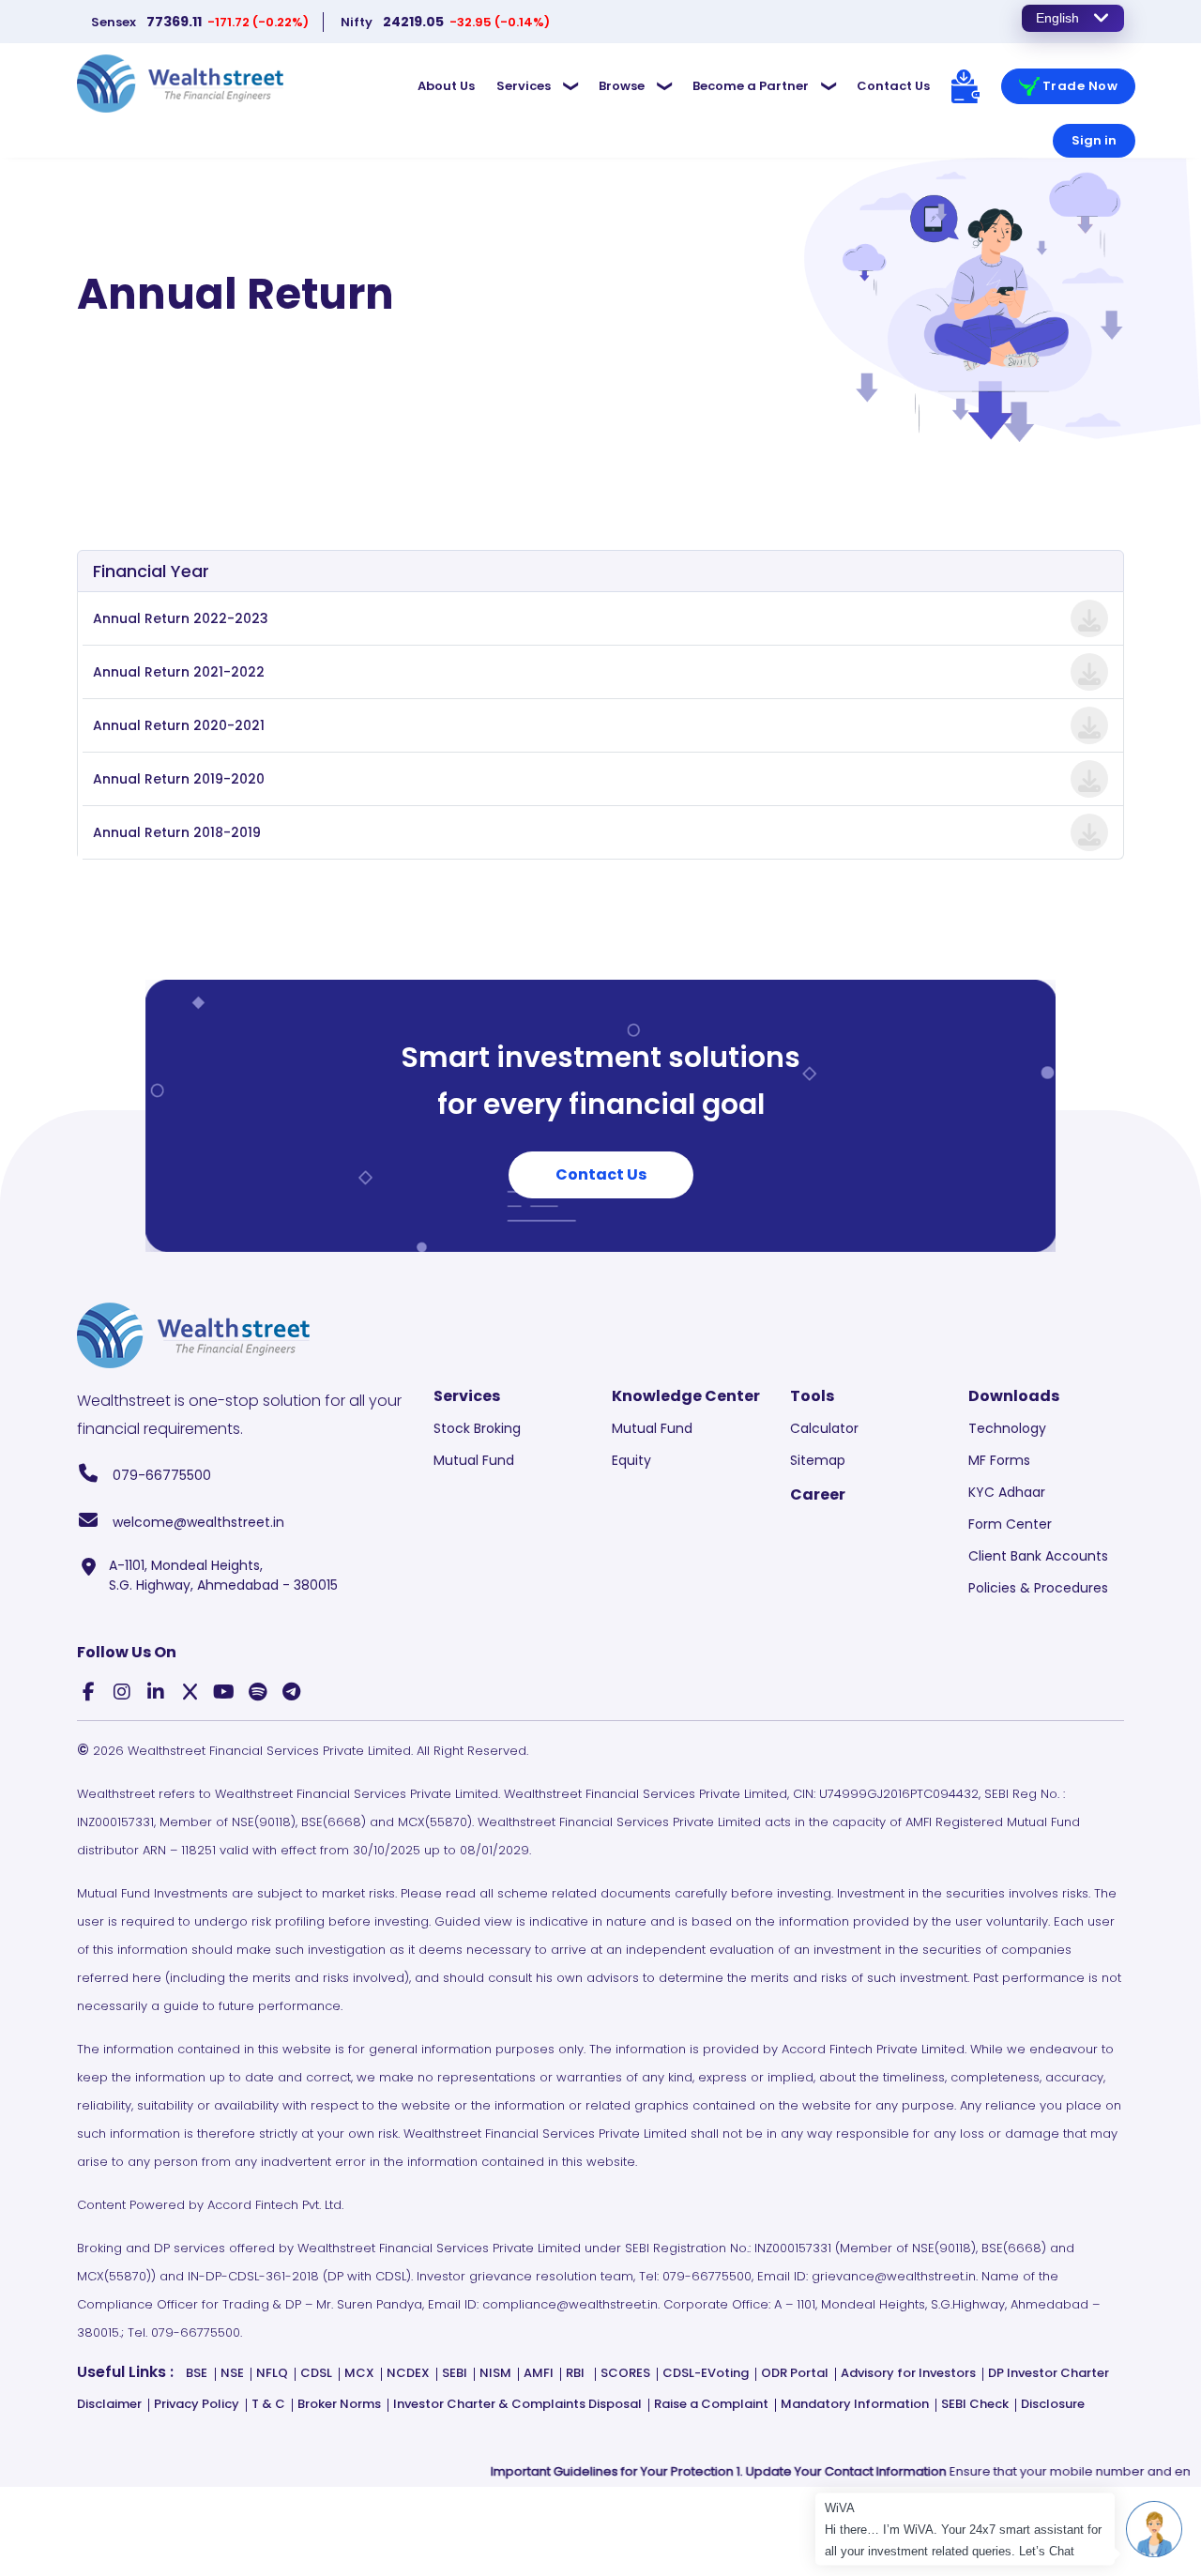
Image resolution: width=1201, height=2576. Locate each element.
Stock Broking (477, 1428)
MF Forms (999, 1460)
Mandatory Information (855, 2404)
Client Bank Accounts (1038, 1556)
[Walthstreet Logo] (180, 83)
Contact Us (601, 1174)
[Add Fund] (965, 86)
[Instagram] (122, 1694)
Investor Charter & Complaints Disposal (517, 2404)
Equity (631, 1460)
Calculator (824, 1428)
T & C (268, 2404)
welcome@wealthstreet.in (197, 1522)
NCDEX (408, 2373)
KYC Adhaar (1007, 1492)
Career (818, 1494)
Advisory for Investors (908, 2373)
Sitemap (818, 1460)
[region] (467, 22)
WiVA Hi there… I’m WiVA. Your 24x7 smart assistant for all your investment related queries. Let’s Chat (965, 2530)
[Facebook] (88, 1694)
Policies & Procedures (1038, 1588)
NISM (495, 2373)
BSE (197, 2373)
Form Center (1010, 1524)
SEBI (455, 2373)
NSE (232, 2373)
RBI (575, 2373)
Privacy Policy (197, 2404)
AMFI (539, 2373)
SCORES (625, 2373)
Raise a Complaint (711, 2404)
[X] (190, 1694)
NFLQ (272, 2373)
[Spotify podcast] (257, 1694)
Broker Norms (339, 2404)
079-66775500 (160, 1475)
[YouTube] (223, 1694)
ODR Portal (795, 2373)
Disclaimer (109, 2404)
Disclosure (1053, 2404)
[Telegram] (291, 1694)
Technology (1007, 1428)
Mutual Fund (474, 1460)
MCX (359, 2373)
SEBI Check (975, 2404)
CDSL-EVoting (706, 2373)
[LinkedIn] (156, 1694)
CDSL (316, 2373)
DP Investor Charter (1049, 2373)
